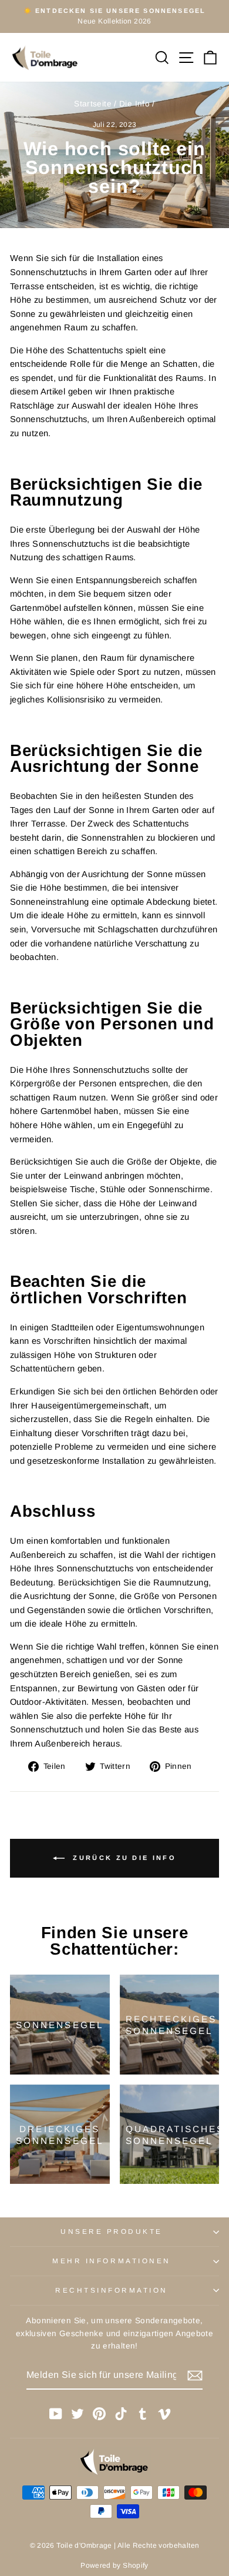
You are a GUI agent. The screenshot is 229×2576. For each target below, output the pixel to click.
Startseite (93, 104)
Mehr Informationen (112, 2261)
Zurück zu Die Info (123, 1858)
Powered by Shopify (114, 2565)
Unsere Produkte (112, 2231)
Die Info (134, 104)
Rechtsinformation (112, 2290)
